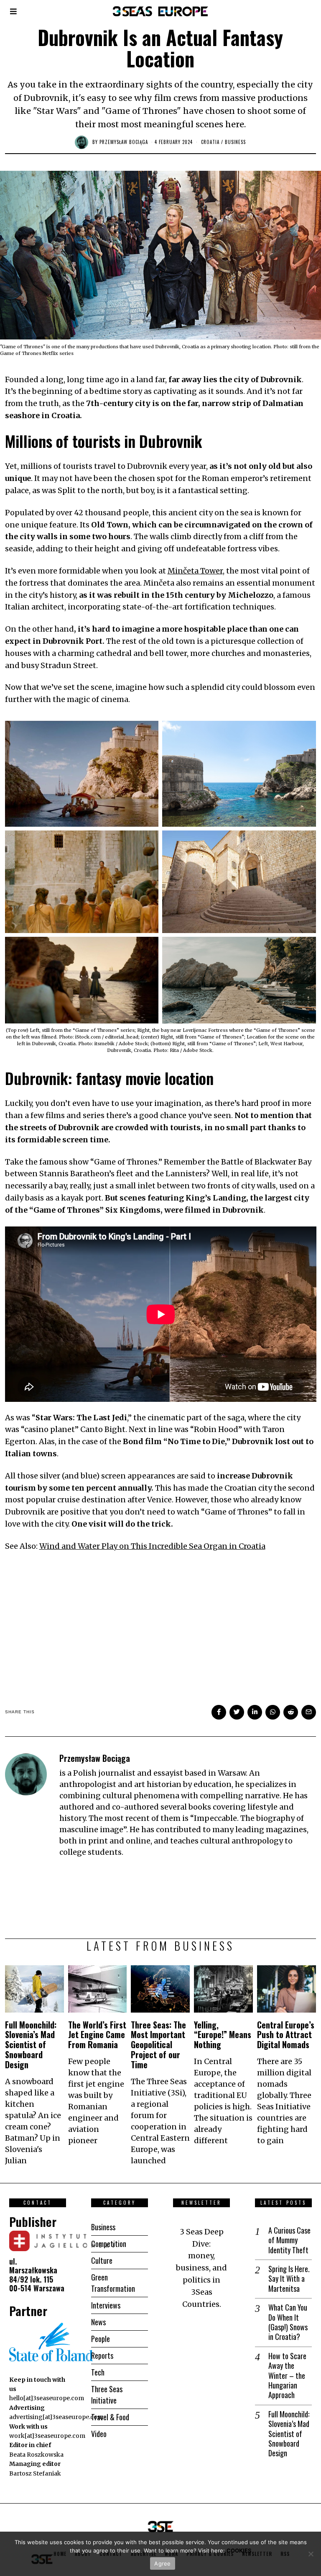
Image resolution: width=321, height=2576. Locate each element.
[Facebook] (219, 1712)
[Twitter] (237, 1712)
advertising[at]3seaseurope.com (56, 2417)
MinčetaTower (195, 571)
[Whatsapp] (273, 1712)
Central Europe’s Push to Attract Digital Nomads (286, 2035)
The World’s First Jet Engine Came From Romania (97, 2035)
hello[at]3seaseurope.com (47, 2398)
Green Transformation (113, 2283)
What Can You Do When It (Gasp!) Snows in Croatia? (288, 2322)
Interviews (106, 2305)
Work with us (28, 2427)
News (98, 2322)
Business (235, 142)
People (101, 2339)
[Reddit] (291, 1712)
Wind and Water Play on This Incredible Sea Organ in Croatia (152, 1546)
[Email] (309, 1712)
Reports (102, 2355)
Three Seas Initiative (107, 2395)
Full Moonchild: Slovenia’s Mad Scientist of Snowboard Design (31, 2045)
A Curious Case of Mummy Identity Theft (289, 2240)
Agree (162, 2563)
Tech (98, 2372)
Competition (109, 2244)
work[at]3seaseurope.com (47, 2436)
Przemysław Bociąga (124, 142)
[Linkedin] (255, 1712)
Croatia (210, 142)
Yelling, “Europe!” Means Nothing (223, 2035)
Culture (102, 2260)
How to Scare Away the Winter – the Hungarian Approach (287, 2376)
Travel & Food (110, 2417)
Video (99, 2434)
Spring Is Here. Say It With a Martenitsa (289, 2279)
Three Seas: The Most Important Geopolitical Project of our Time (158, 2045)
